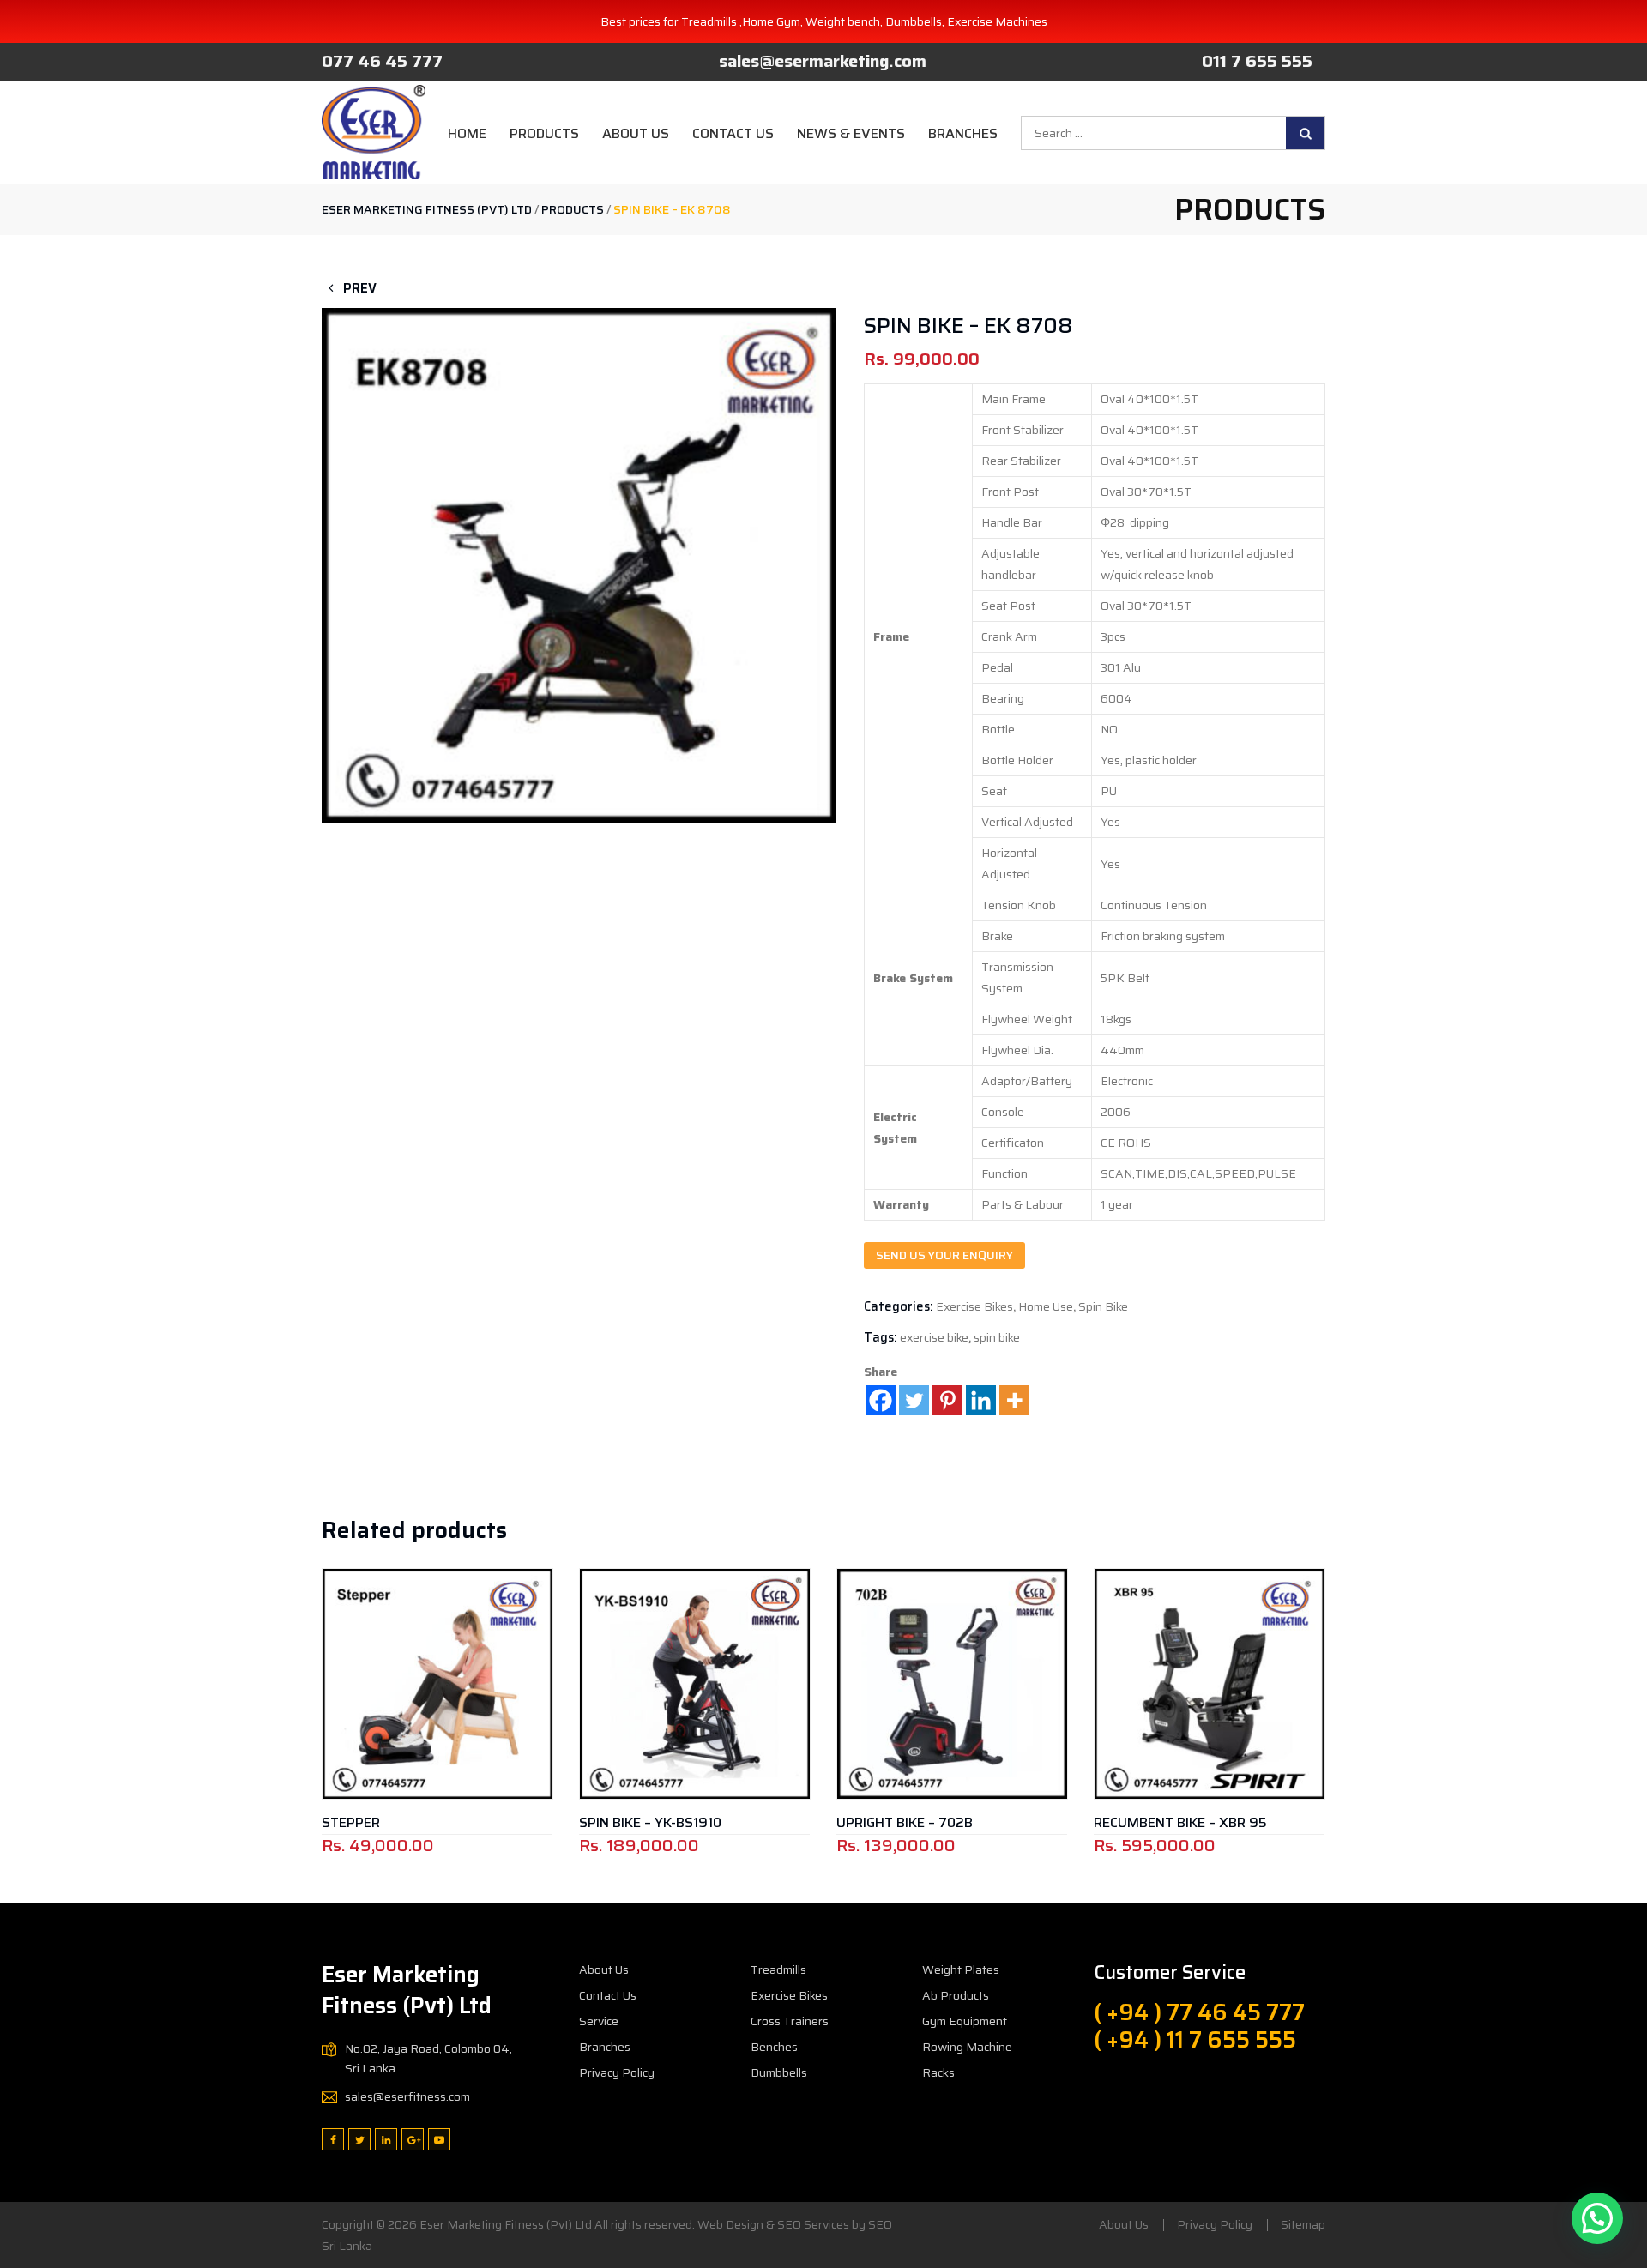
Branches (963, 133)
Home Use (1046, 1306)
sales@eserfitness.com (407, 2096)
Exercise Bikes (974, 1306)
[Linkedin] (981, 1400)
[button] (579, 519)
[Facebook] (881, 1400)
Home (467, 133)
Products (544, 133)
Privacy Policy (617, 2072)
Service (599, 2021)
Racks (938, 2072)
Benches (774, 2047)
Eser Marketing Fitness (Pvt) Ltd (506, 2224)
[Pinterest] (947, 1400)
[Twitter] (914, 1400)
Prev (358, 288)
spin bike (997, 1337)
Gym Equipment (965, 2021)
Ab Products (956, 1995)
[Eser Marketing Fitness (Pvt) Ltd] (374, 132)
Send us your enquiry (944, 1255)
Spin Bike (1103, 1306)
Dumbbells (779, 2072)
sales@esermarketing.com (823, 61)
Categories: (899, 1306)
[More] (1014, 1400)
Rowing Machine (967, 2047)
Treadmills (778, 1969)
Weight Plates (961, 1969)
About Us (636, 133)
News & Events (851, 133)
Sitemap (1303, 2224)
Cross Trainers (790, 2021)
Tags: (881, 1337)
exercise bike (934, 1337)
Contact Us (733, 133)
